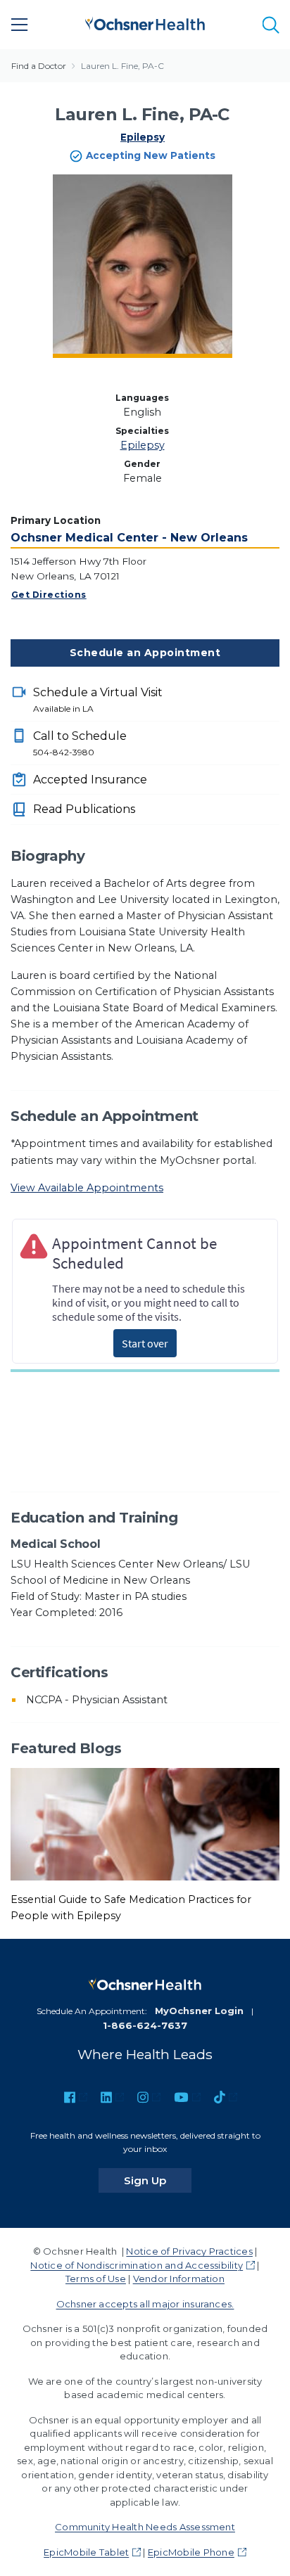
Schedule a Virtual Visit (98, 700)
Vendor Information (179, 2279)
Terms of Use (96, 2279)
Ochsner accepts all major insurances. (145, 2304)
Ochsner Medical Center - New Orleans (129, 538)
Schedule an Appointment (145, 653)
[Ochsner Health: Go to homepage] (145, 22)
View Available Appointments (87, 1188)
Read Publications (84, 809)
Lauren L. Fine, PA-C (122, 66)
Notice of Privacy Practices (189, 2251)
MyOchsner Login (199, 2011)
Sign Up (158, 2180)
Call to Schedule (80, 743)
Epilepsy (143, 137)
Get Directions (49, 595)
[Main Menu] (20, 25)
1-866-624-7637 (145, 2025)
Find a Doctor (39, 66)
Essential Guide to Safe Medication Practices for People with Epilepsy (131, 1908)
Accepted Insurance (90, 780)
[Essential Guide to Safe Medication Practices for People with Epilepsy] (145, 1824)
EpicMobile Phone (191, 2552)
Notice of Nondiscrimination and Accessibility (137, 2265)
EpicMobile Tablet (86, 2552)
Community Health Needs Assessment (145, 2527)
